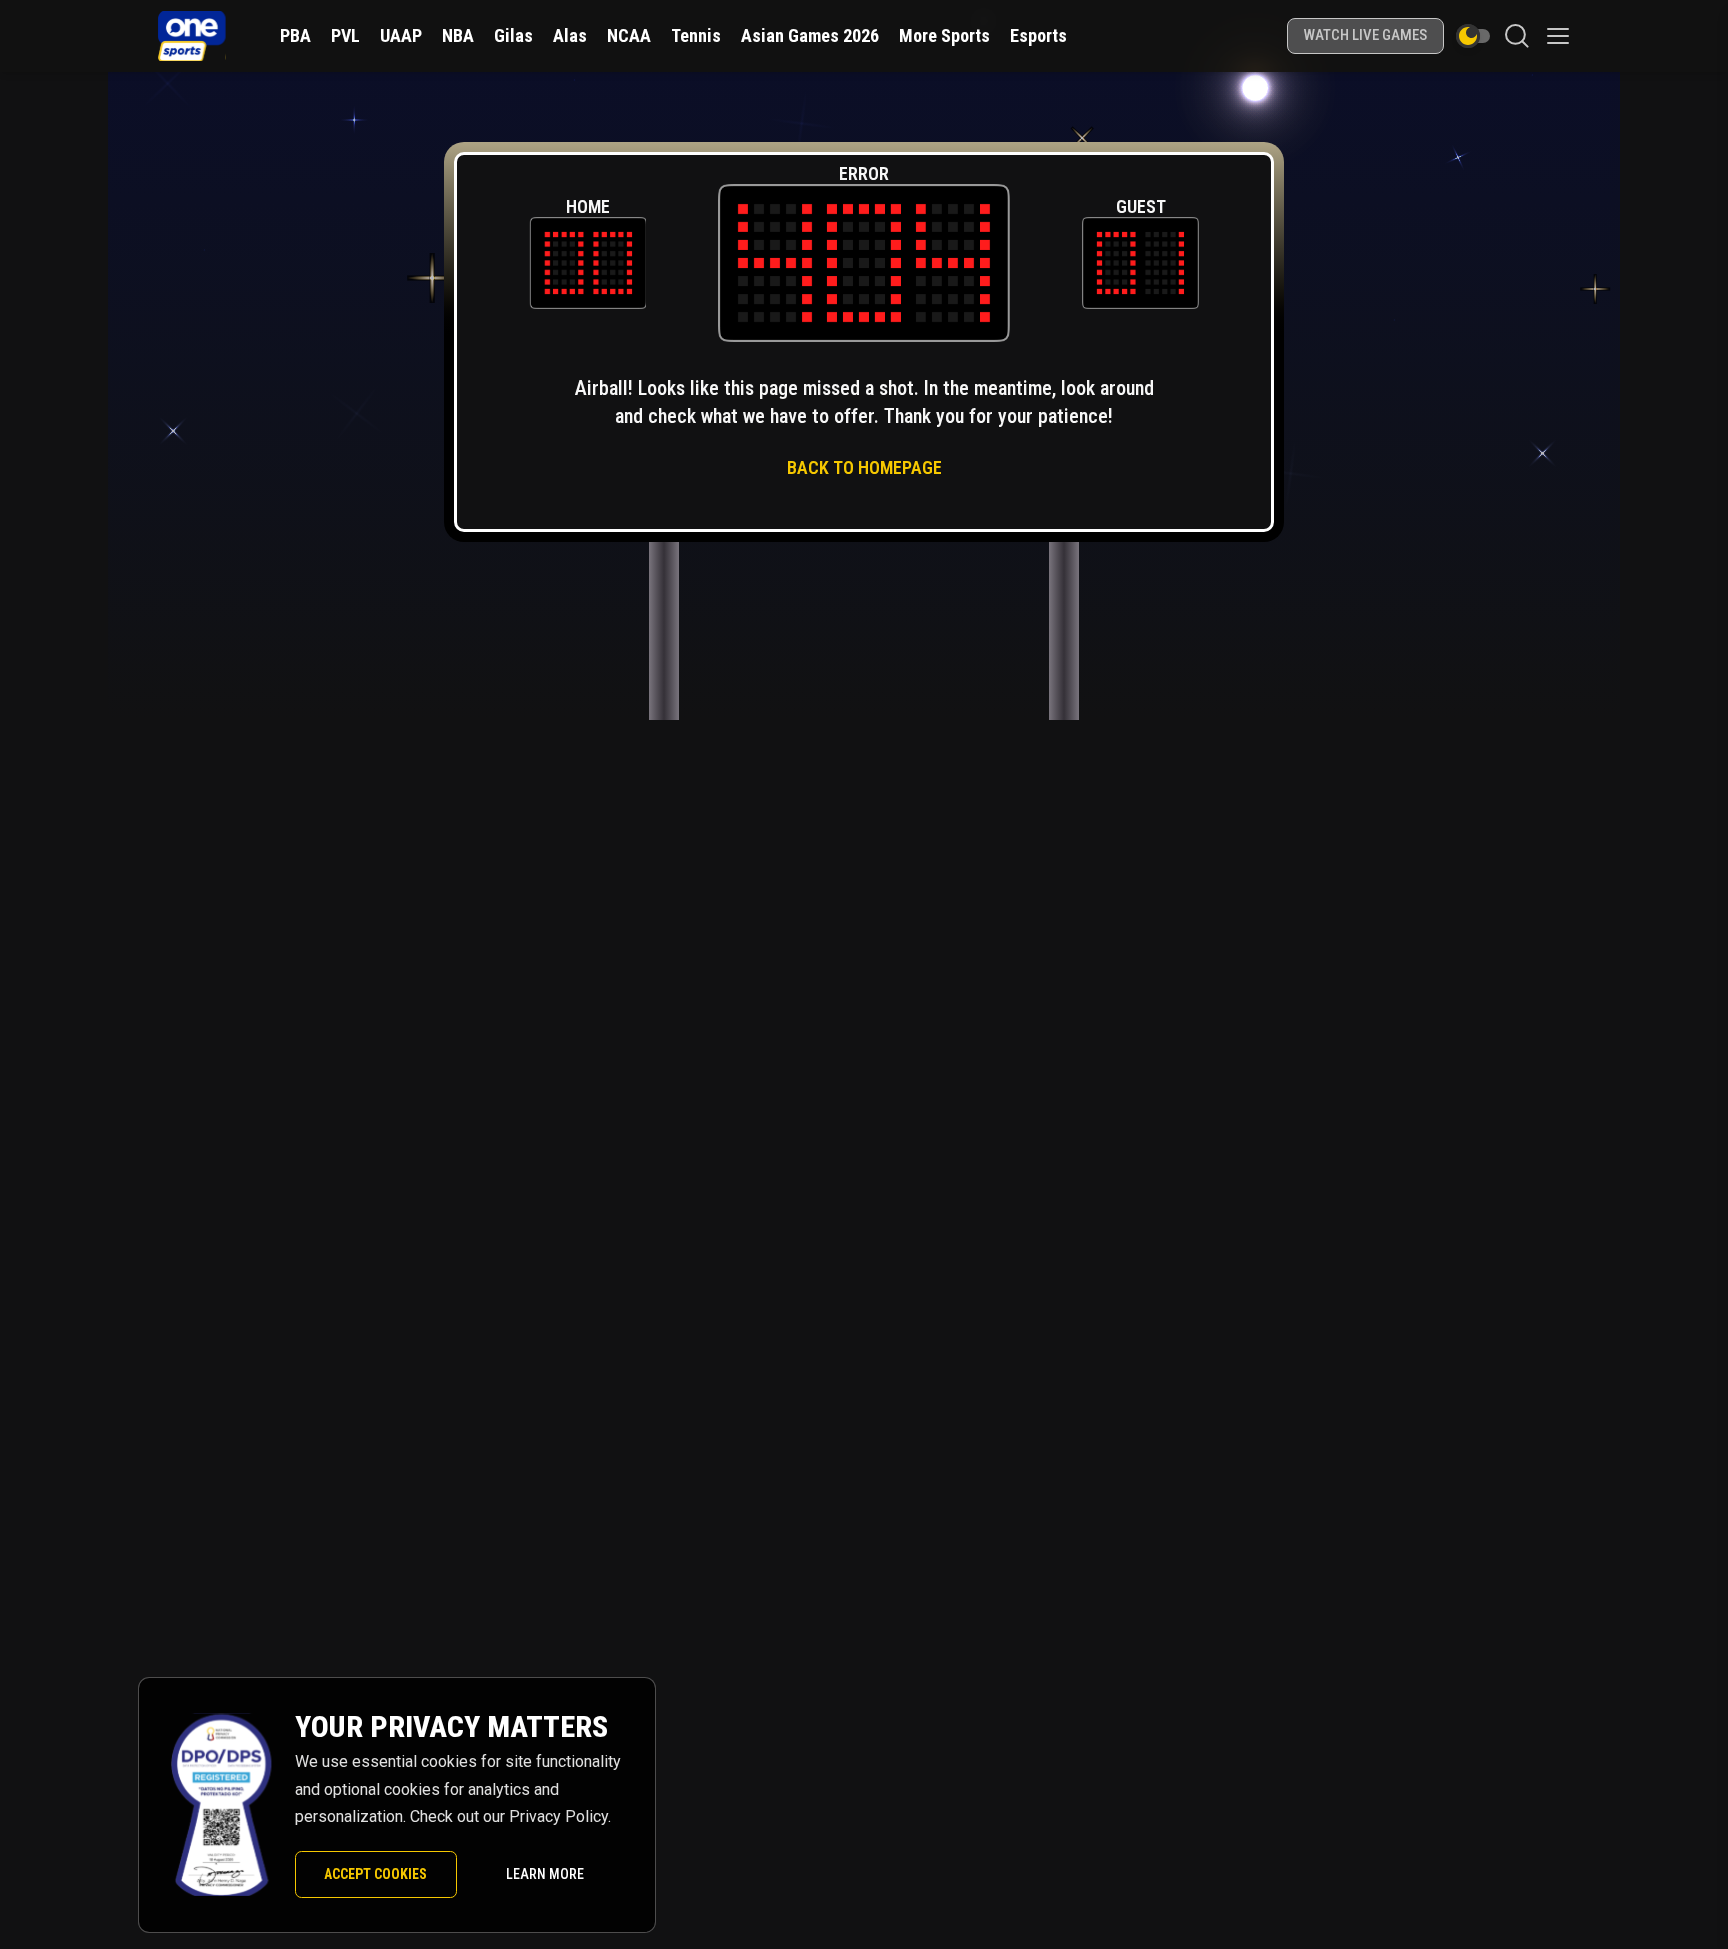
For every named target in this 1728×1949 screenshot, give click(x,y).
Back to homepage (864, 467)
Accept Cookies (375, 1874)
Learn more (545, 1874)
